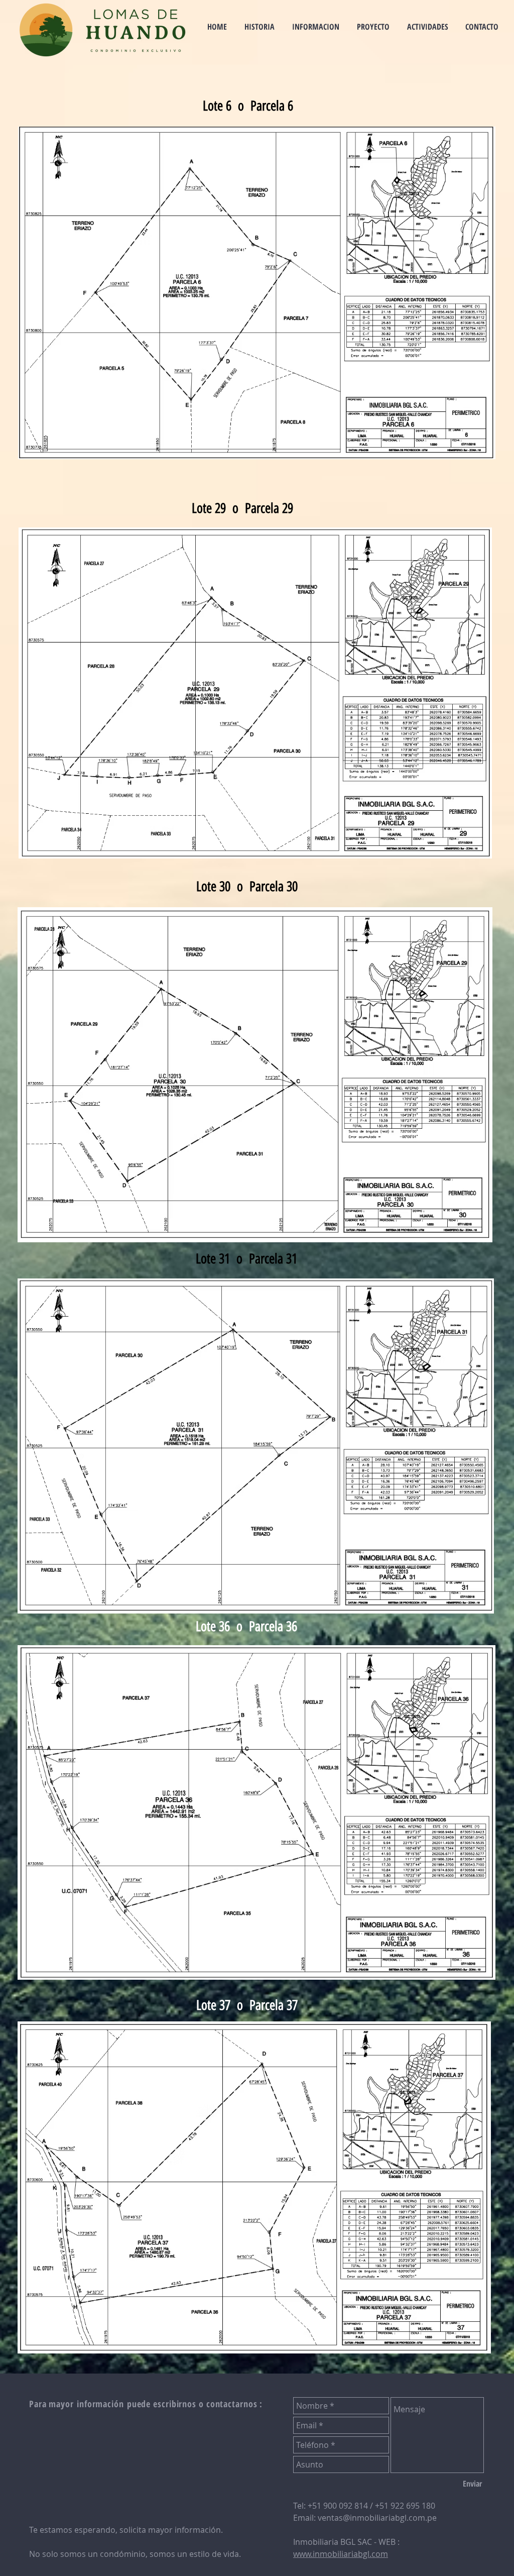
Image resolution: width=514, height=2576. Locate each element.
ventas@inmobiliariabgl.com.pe (377, 2518)
